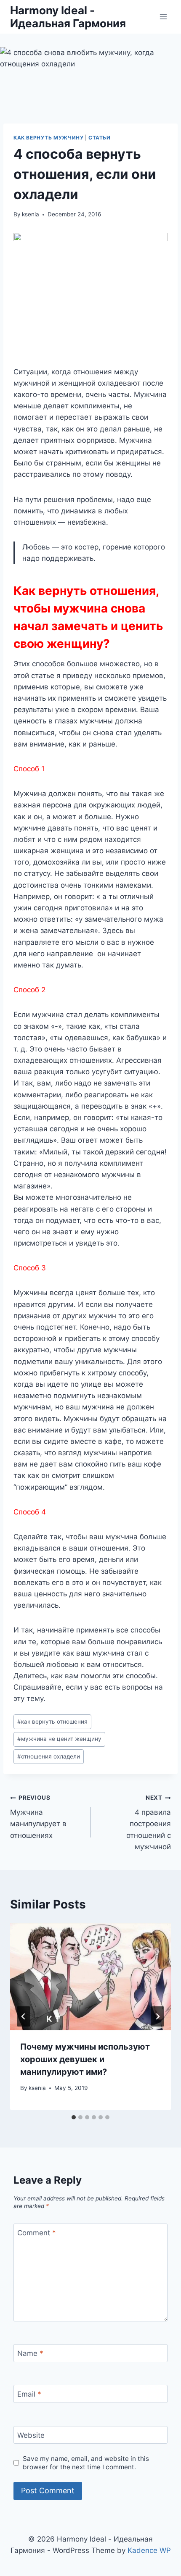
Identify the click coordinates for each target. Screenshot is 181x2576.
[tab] (74, 2117)
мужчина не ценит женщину (59, 1739)
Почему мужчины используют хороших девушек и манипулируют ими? (85, 2059)
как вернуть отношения (52, 1722)
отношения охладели (49, 1756)
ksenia (31, 214)
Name (30, 2353)
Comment (37, 2233)
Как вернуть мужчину (48, 138)
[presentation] (90, 1977)
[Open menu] (163, 17)
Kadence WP (149, 2550)
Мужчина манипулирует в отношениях (38, 1817)
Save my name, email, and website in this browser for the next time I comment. (86, 2463)
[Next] (157, 2016)
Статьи (100, 138)
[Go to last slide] (24, 2016)
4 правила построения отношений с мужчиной (149, 1822)
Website (31, 2435)
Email (29, 2394)
